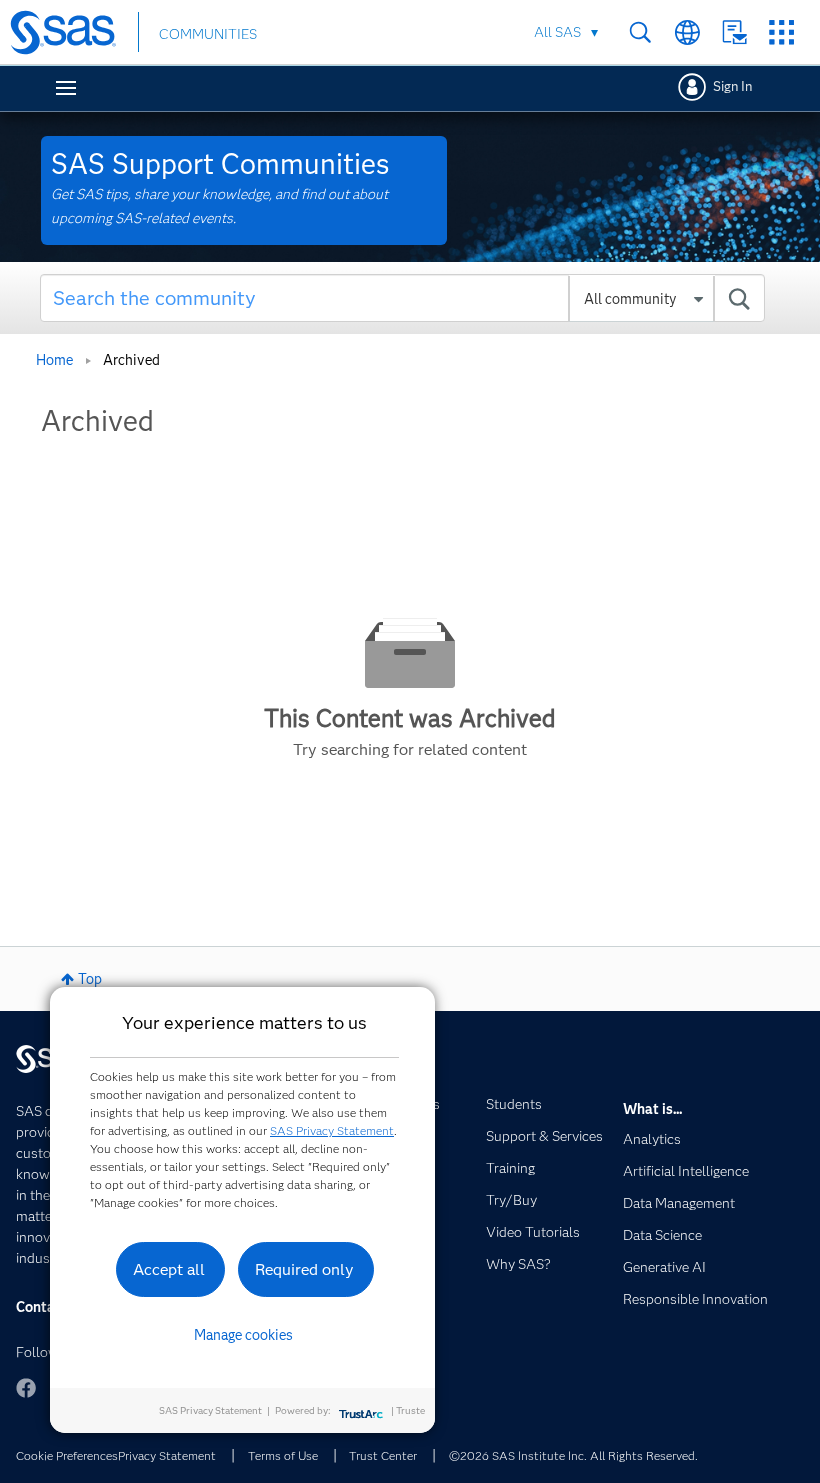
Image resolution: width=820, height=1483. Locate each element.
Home (54, 360)
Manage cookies (243, 1335)
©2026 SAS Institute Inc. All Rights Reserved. (573, 1455)
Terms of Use (283, 1455)
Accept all (169, 1269)
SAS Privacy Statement (332, 1130)
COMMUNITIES (208, 34)
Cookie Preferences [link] (67, 1455)
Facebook (26, 1388)
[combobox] (402, 298)
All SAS (557, 32)
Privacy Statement (167, 1455)
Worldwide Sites (687, 32)
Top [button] (90, 979)
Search (640, 32)
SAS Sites (781, 32)
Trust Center (383, 1455)
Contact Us (734, 32)
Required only (304, 1269)
